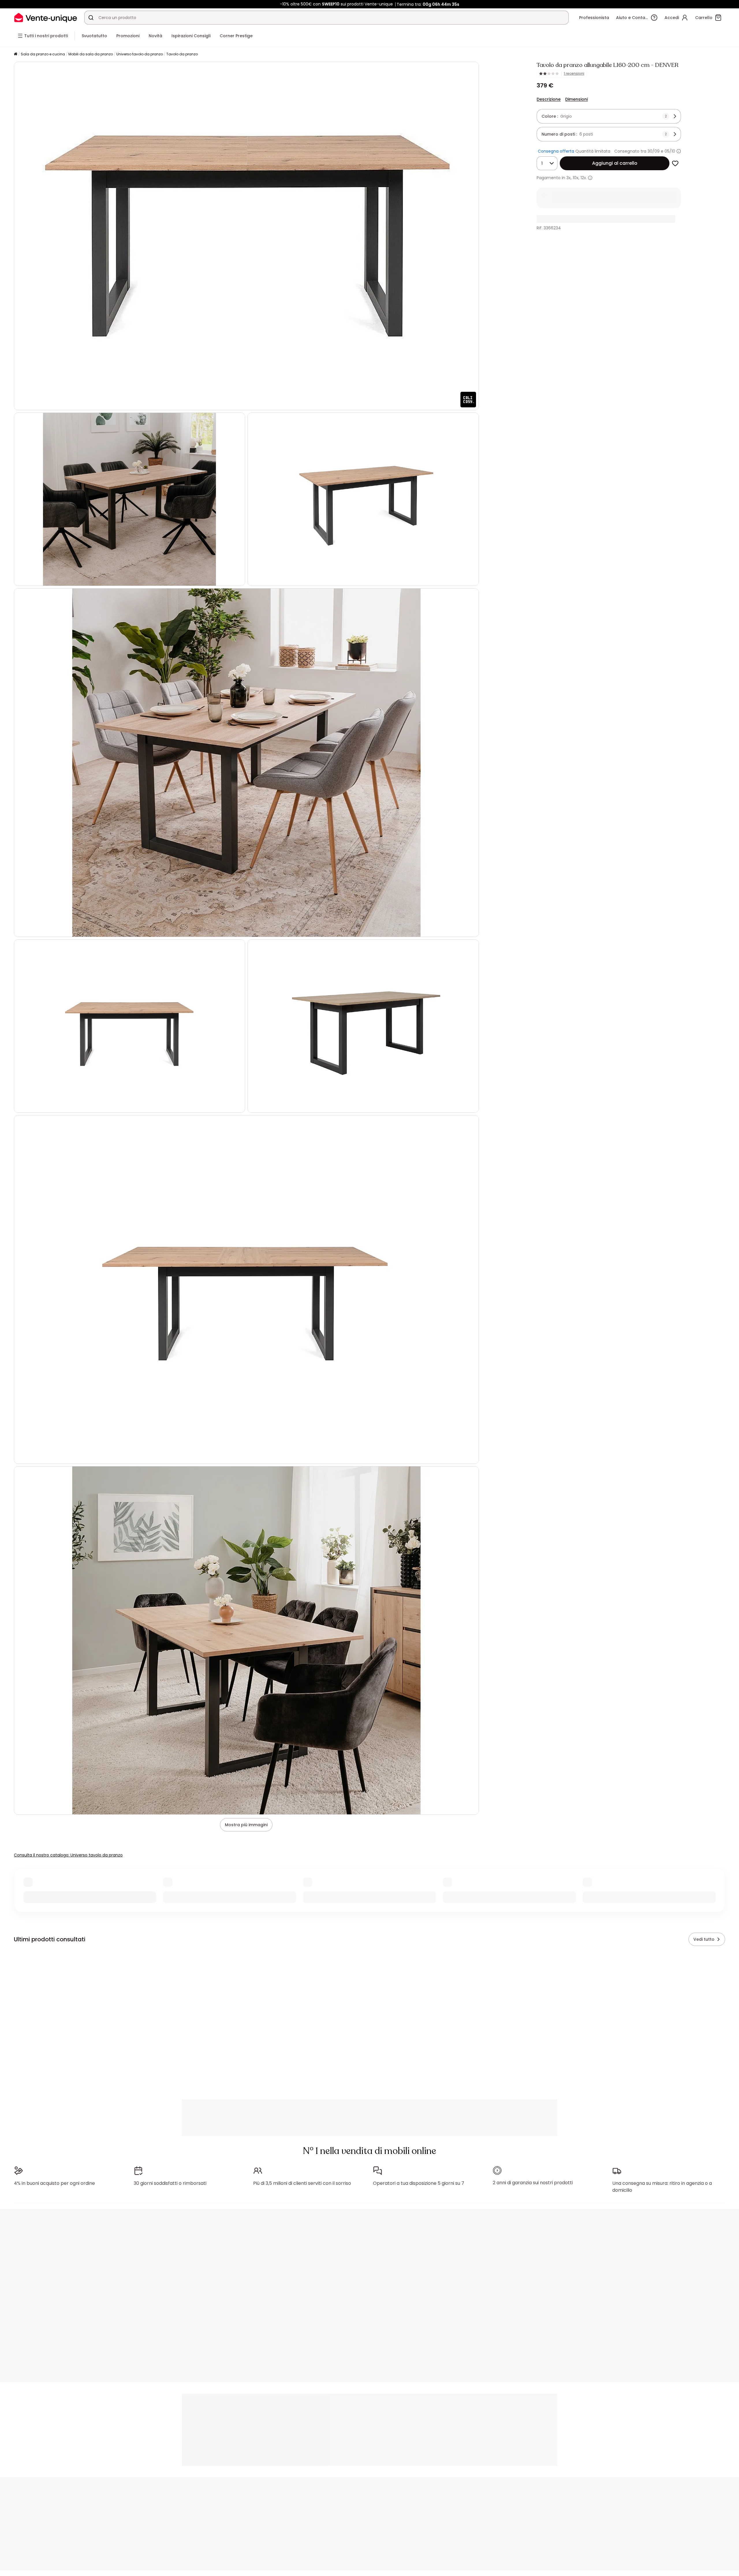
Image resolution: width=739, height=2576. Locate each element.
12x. (584, 178)
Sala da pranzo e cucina (43, 54)
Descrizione (549, 99)
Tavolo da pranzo (182, 54)
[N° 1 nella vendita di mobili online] (46, 17)
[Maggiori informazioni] (679, 151)
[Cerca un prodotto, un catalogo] (91, 18)
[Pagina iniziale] (16, 54)
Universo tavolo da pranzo (140, 54)
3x (569, 178)
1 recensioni (574, 74)
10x (576, 178)
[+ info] (590, 178)
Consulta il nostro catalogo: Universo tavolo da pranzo (68, 1855)
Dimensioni (576, 99)
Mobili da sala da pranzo (91, 54)
